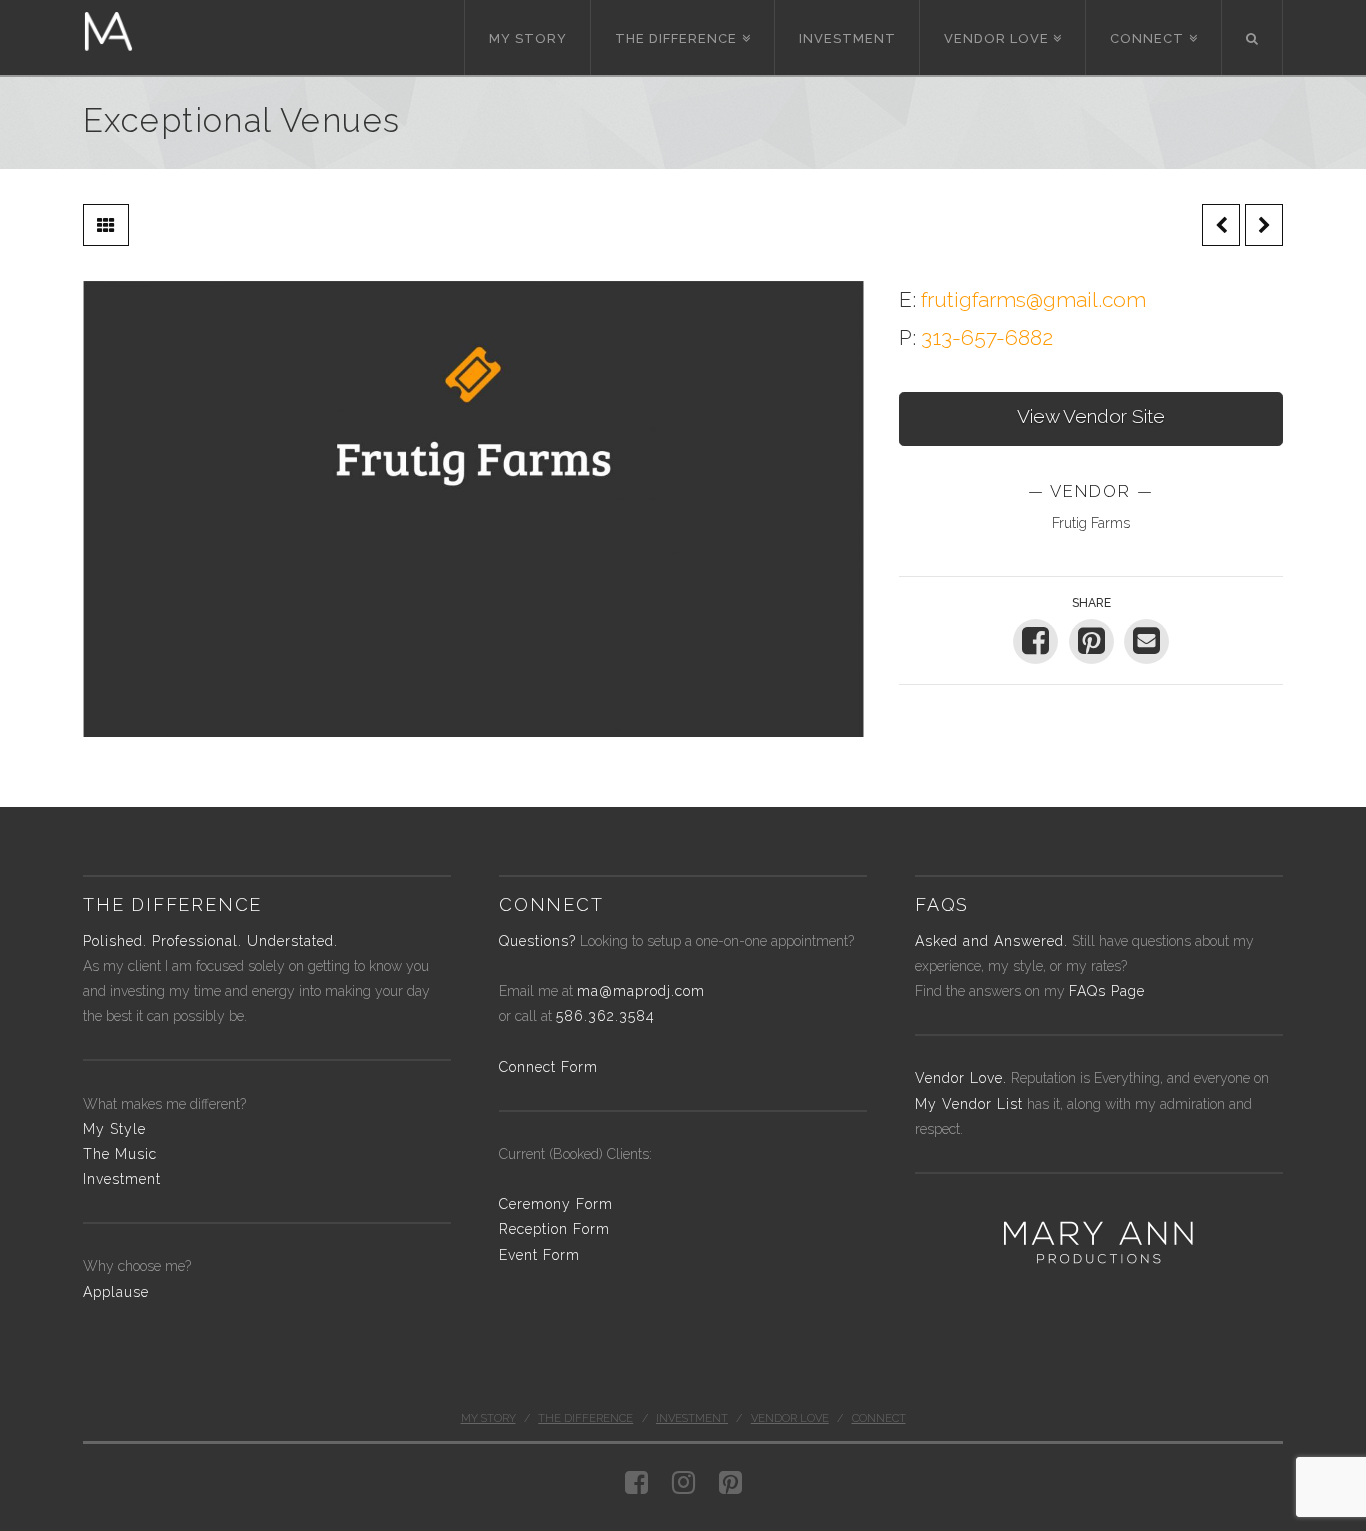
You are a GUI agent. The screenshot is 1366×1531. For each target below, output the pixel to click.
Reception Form (554, 1229)
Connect (879, 1418)
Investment (122, 1179)
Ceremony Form (556, 1204)
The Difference (585, 1418)
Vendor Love (790, 1418)
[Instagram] (683, 1482)
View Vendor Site (1091, 416)
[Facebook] (636, 1482)
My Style (114, 1129)
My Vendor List (969, 1104)
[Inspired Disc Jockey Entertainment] (108, 37)
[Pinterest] (730, 1482)
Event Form (539, 1255)
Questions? (537, 941)
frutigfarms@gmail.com (1033, 299)
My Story (488, 1418)
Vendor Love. (961, 1078)
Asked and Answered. (991, 941)
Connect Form (548, 1067)
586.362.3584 (605, 1016)
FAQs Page (1107, 991)
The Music (120, 1154)
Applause (116, 1292)
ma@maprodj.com (641, 991)
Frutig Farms (1091, 523)
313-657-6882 (987, 337)
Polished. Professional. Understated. (210, 941)
